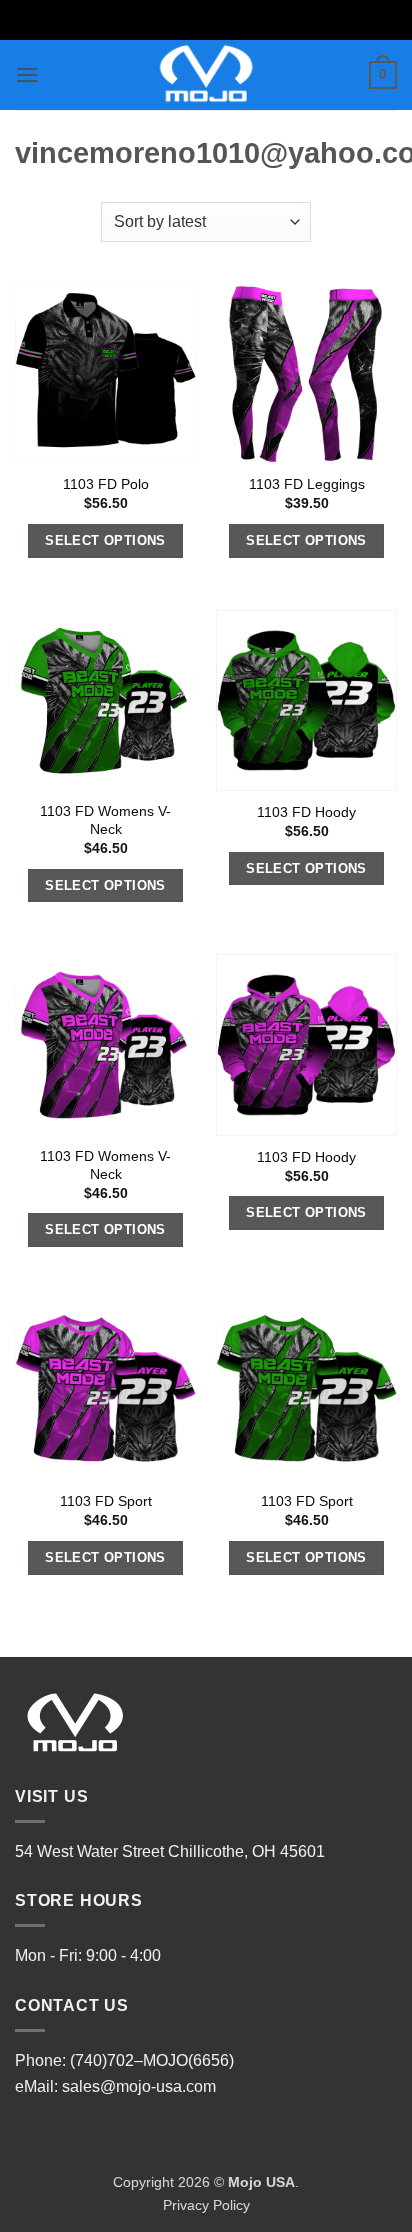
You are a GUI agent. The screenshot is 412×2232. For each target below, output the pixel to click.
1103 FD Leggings (307, 484)
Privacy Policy (206, 2205)
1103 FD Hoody (306, 812)
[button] (27, 74)
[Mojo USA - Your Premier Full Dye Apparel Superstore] (206, 75)
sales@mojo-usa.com (139, 2086)
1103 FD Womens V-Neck (105, 820)
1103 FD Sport (106, 1501)
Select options (105, 540)
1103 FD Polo (106, 484)
